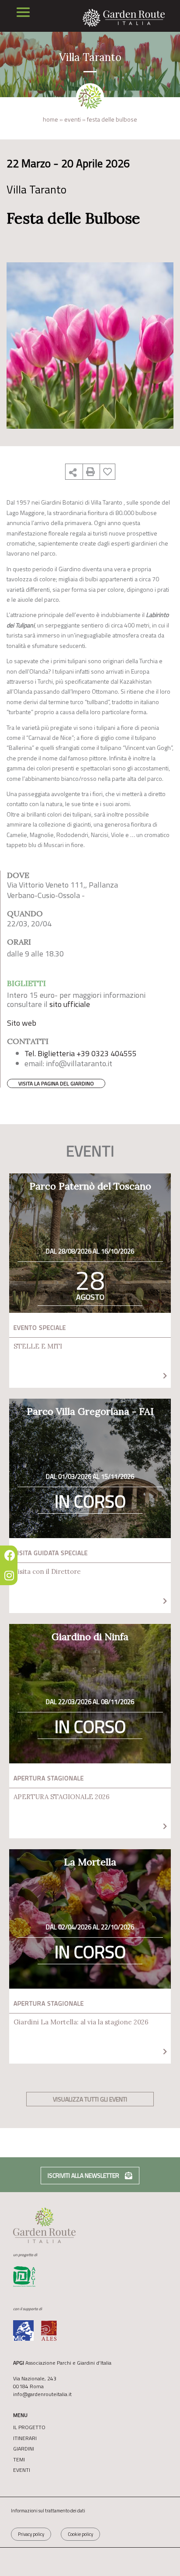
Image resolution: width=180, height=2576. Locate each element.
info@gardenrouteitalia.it (42, 2394)
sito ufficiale (70, 1004)
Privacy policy (31, 2534)
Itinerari (25, 2438)
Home (50, 119)
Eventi (73, 119)
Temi (19, 2460)
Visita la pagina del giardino (56, 1083)
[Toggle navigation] (23, 12)
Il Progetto (29, 2427)
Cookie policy (80, 2534)
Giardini (24, 2449)
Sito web (22, 1023)
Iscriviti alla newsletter (84, 2175)
